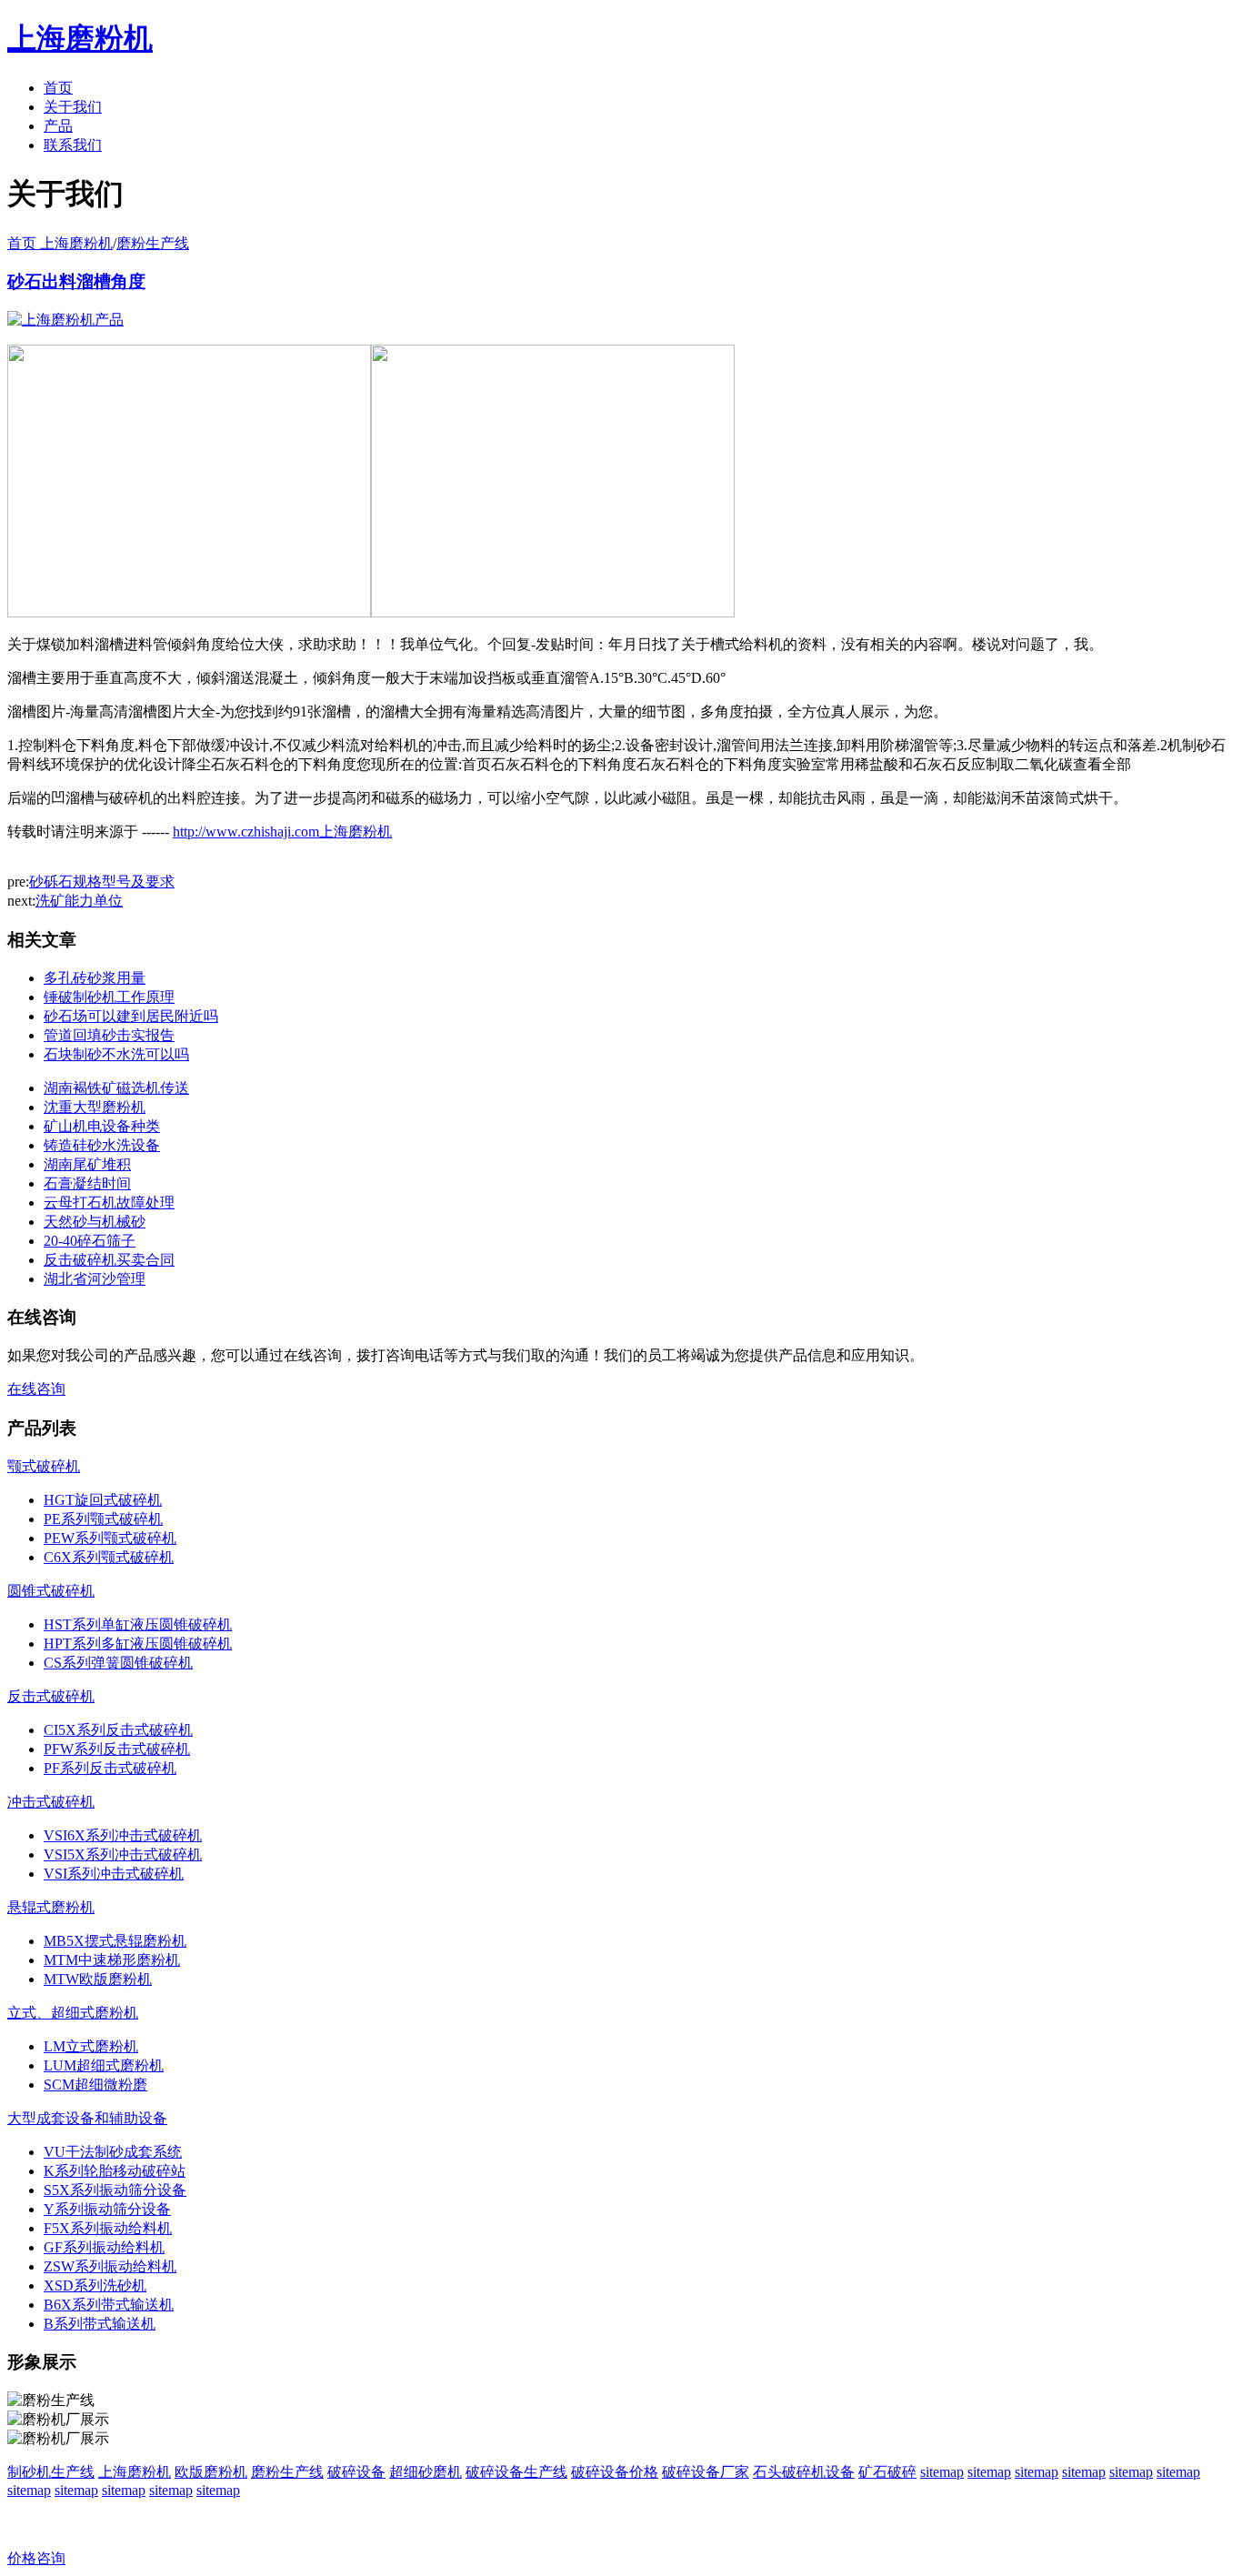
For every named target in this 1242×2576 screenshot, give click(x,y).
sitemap (942, 2472)
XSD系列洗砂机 (95, 2285)
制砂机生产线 (51, 2472)
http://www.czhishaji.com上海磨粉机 (282, 832)
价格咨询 (36, 2558)
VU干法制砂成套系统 (113, 2152)
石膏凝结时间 (87, 1183)
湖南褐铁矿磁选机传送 (116, 1088)
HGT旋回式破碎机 (103, 1500)
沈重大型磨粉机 (95, 1107)
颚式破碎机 (44, 1466)
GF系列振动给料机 (104, 2247)
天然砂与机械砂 (95, 1222)
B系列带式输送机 (100, 2324)
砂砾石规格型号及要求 (102, 882)
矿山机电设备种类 (102, 1126)
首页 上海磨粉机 (60, 243)
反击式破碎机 (51, 1696)
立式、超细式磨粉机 (73, 2013)
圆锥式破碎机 (51, 1591)
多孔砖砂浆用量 (95, 978)
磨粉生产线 (153, 243)
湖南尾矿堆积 (87, 1164)
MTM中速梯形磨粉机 (112, 1960)
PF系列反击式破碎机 (110, 1768)
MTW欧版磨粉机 (98, 1979)
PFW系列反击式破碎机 (117, 1749)
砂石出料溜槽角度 (76, 281)
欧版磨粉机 (211, 2472)
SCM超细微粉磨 (95, 2085)
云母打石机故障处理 (109, 1203)
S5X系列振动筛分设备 (115, 2190)
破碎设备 (356, 2472)
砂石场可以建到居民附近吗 (131, 1016)
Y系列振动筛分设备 (107, 2209)
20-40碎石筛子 (90, 1241)
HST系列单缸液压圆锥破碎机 (138, 1624)
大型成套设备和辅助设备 (87, 2118)
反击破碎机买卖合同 (109, 1260)
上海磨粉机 (135, 2472)
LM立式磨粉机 (91, 2046)
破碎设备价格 (615, 2472)
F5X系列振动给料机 (108, 2228)
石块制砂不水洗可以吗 (116, 1054)
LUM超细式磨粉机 (104, 2065)
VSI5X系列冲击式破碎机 (123, 1854)
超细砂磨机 (426, 2472)
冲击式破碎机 (51, 1802)
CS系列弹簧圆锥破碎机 (118, 1663)
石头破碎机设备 (804, 2472)
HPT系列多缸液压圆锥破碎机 (138, 1644)
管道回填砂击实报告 (109, 1035)
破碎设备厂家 (706, 2472)
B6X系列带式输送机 (109, 2305)
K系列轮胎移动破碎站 (115, 2171)
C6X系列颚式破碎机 (109, 1557)
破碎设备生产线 (516, 2472)
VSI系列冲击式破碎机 (114, 1874)
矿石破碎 (887, 2472)
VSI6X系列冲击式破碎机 (123, 1835)
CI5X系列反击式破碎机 (118, 1730)
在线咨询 (36, 1389)
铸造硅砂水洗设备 (102, 1145)
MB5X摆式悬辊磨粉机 (115, 1941)
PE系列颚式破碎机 (103, 1519)
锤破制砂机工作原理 (109, 997)
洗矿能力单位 (79, 901)
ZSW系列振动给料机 (110, 2266)
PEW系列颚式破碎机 (110, 1538)
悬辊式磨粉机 (51, 1907)
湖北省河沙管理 (95, 1279)
